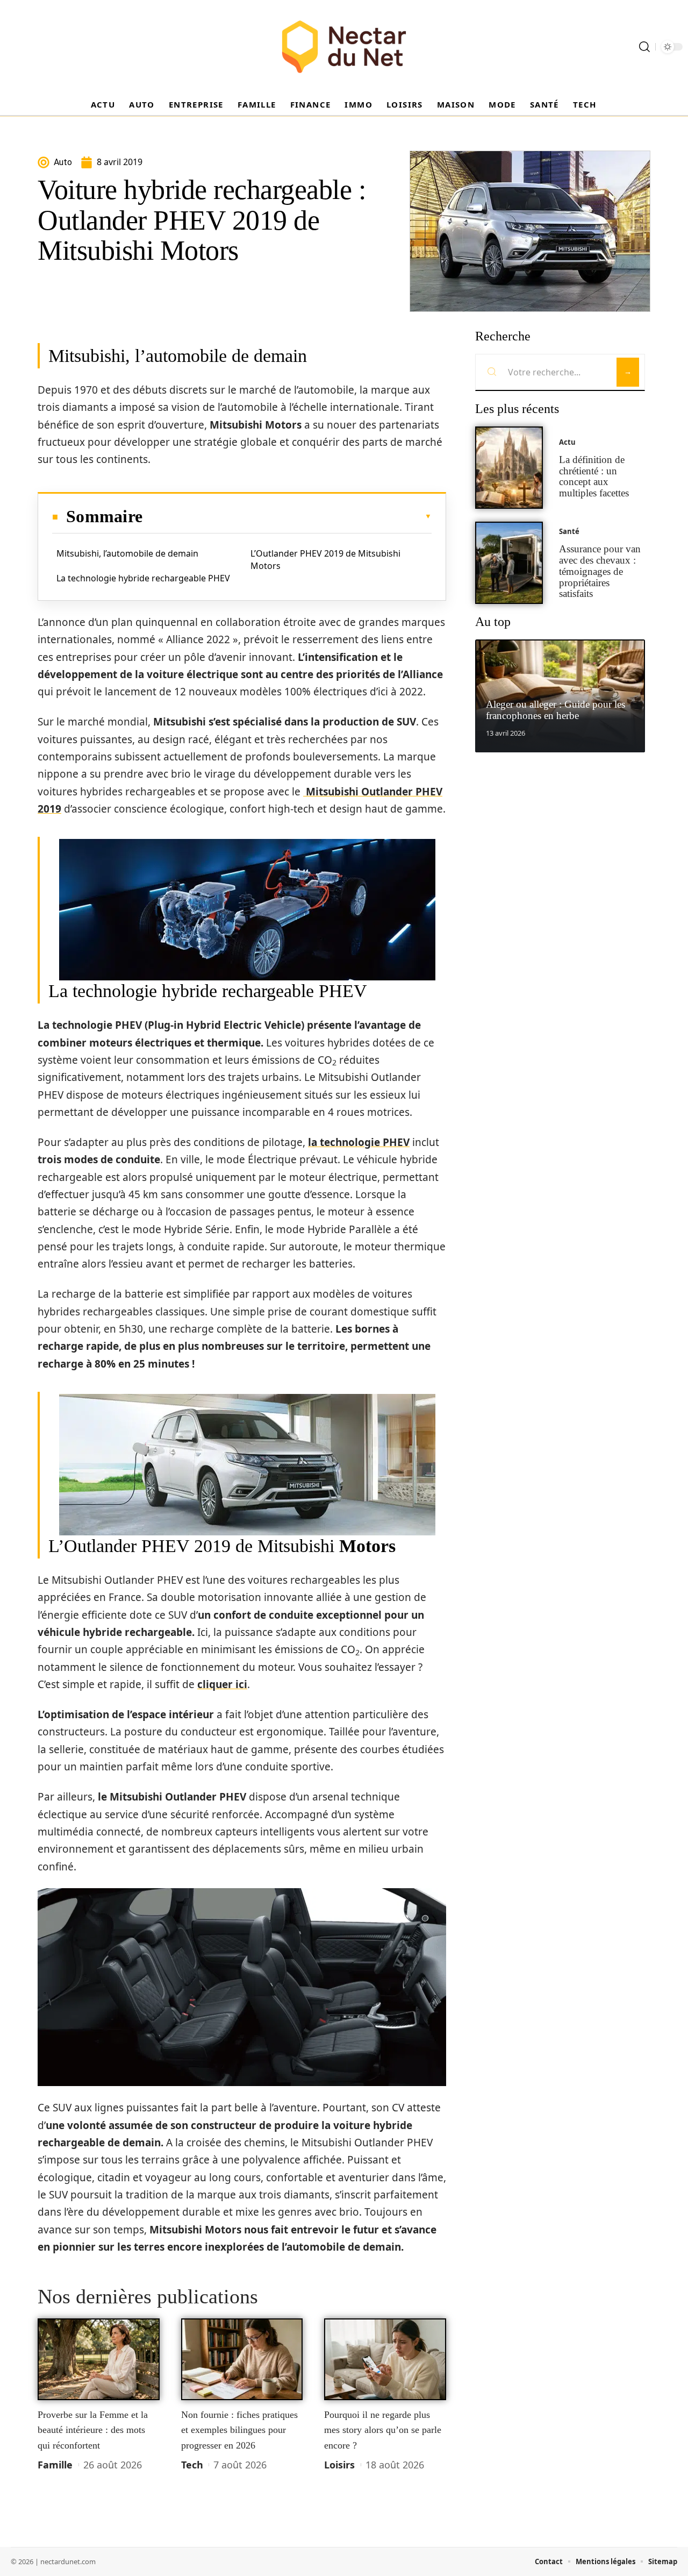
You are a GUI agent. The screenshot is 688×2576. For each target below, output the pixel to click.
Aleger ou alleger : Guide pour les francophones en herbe (556, 710)
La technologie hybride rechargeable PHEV (143, 578)
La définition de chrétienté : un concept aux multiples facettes (594, 476)
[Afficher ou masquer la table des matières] (287, 516)
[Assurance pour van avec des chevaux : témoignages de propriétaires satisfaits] (509, 563)
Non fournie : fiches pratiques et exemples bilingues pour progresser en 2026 (239, 2430)
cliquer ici (222, 1684)
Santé (569, 531)
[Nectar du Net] (344, 47)
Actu (567, 442)
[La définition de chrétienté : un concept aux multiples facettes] (509, 468)
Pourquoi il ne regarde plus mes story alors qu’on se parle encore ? (383, 2430)
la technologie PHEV (359, 1142)
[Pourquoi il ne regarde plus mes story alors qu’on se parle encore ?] (385, 2359)
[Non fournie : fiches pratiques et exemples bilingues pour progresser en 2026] (242, 2359)
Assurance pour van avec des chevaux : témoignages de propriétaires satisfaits (600, 571)
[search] (644, 47)
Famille (55, 2465)
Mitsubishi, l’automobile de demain (127, 553)
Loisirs (339, 2465)
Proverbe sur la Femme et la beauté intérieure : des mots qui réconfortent (93, 2430)
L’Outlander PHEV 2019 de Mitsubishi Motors (325, 559)
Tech (192, 2465)
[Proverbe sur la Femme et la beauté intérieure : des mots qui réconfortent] (99, 2359)
